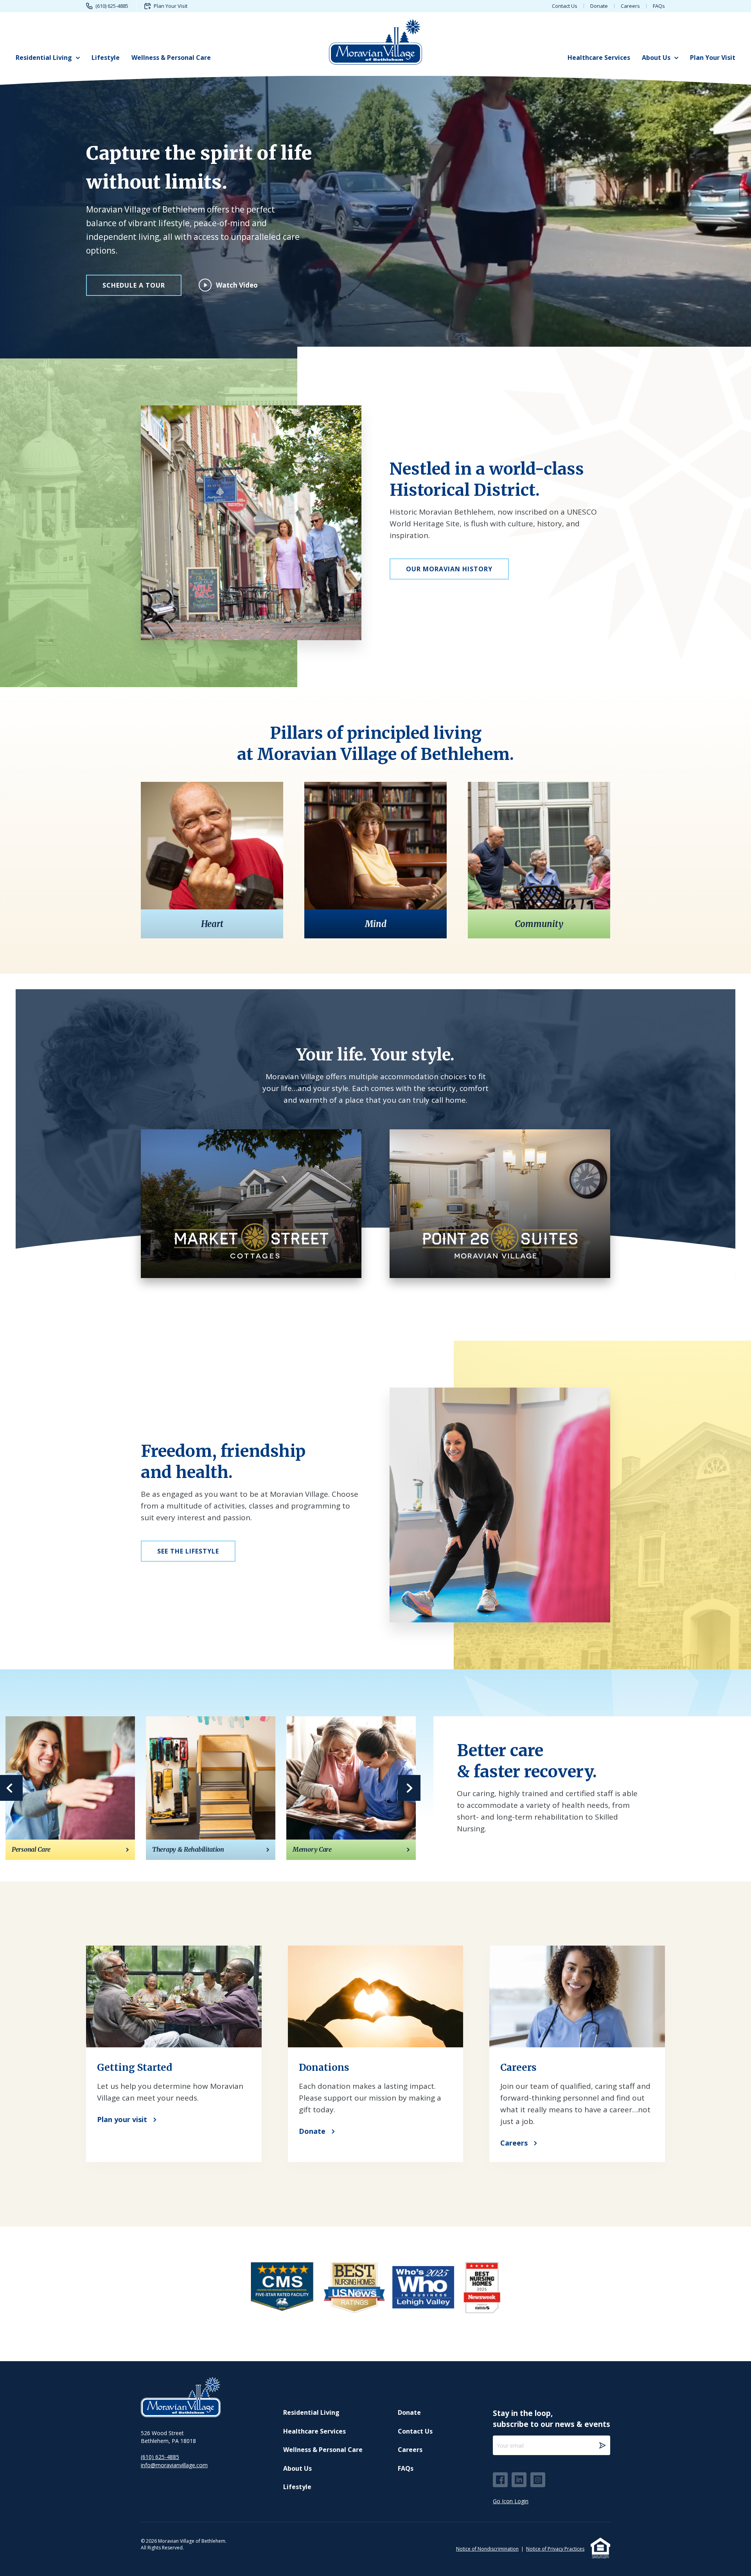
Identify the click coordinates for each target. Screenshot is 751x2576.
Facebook (500, 2480)
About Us (656, 58)
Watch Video (237, 285)
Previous (11, 1788)
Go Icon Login (511, 2501)
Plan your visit (122, 2119)
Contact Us (565, 6)
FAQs (659, 6)
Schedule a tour (134, 285)
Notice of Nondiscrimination (487, 2549)
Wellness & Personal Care (171, 58)
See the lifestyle (188, 1551)
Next (409, 1788)
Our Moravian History (449, 569)
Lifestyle (106, 58)
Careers (630, 6)
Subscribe (602, 2445)
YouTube (538, 2480)
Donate (599, 6)
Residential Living (44, 58)
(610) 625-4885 (112, 6)
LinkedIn (519, 2480)
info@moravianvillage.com (174, 2465)
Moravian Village (375, 41)
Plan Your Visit (171, 6)
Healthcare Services (599, 58)
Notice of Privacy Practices (555, 2549)
